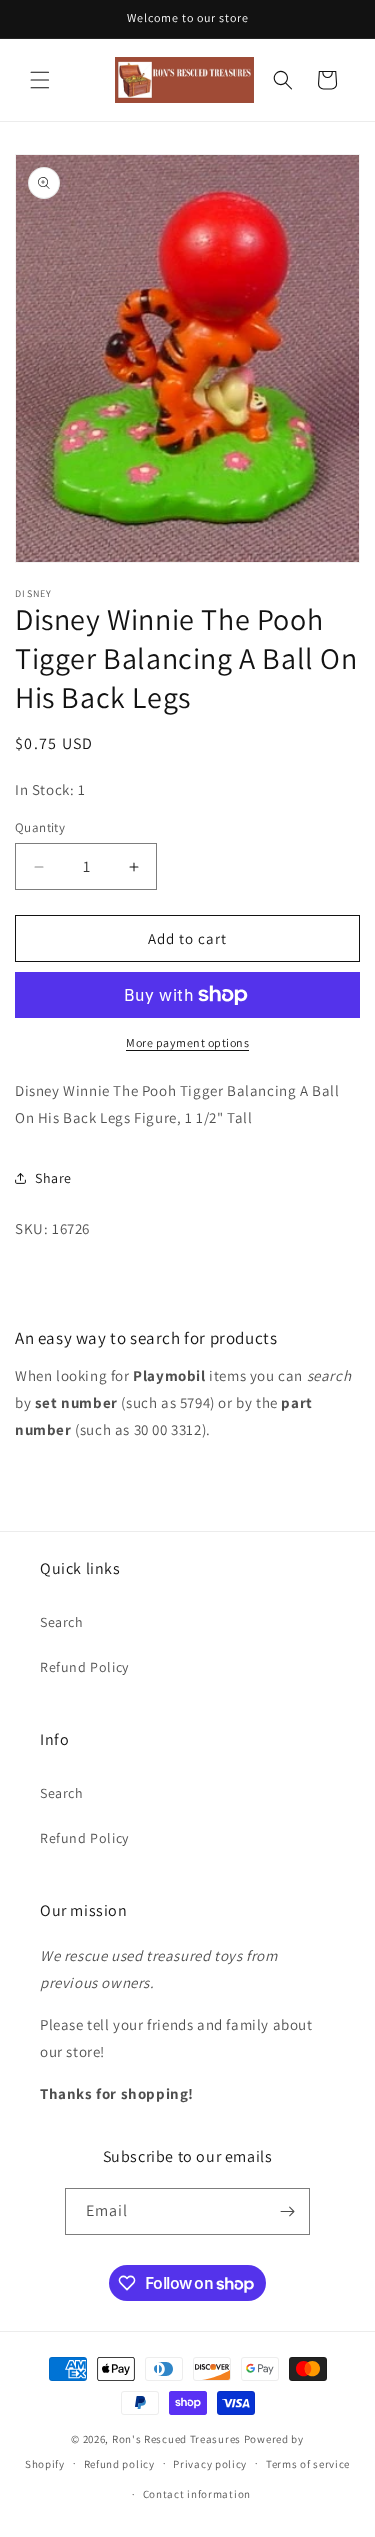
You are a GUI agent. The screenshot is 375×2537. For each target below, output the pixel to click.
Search (62, 1622)
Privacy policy (210, 2464)
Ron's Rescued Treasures (176, 2439)
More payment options (187, 1042)
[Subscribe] (287, 2211)
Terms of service (308, 2464)
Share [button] (53, 1178)
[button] (40, 80)
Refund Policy (84, 1667)
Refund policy (119, 2464)
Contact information (197, 2494)
